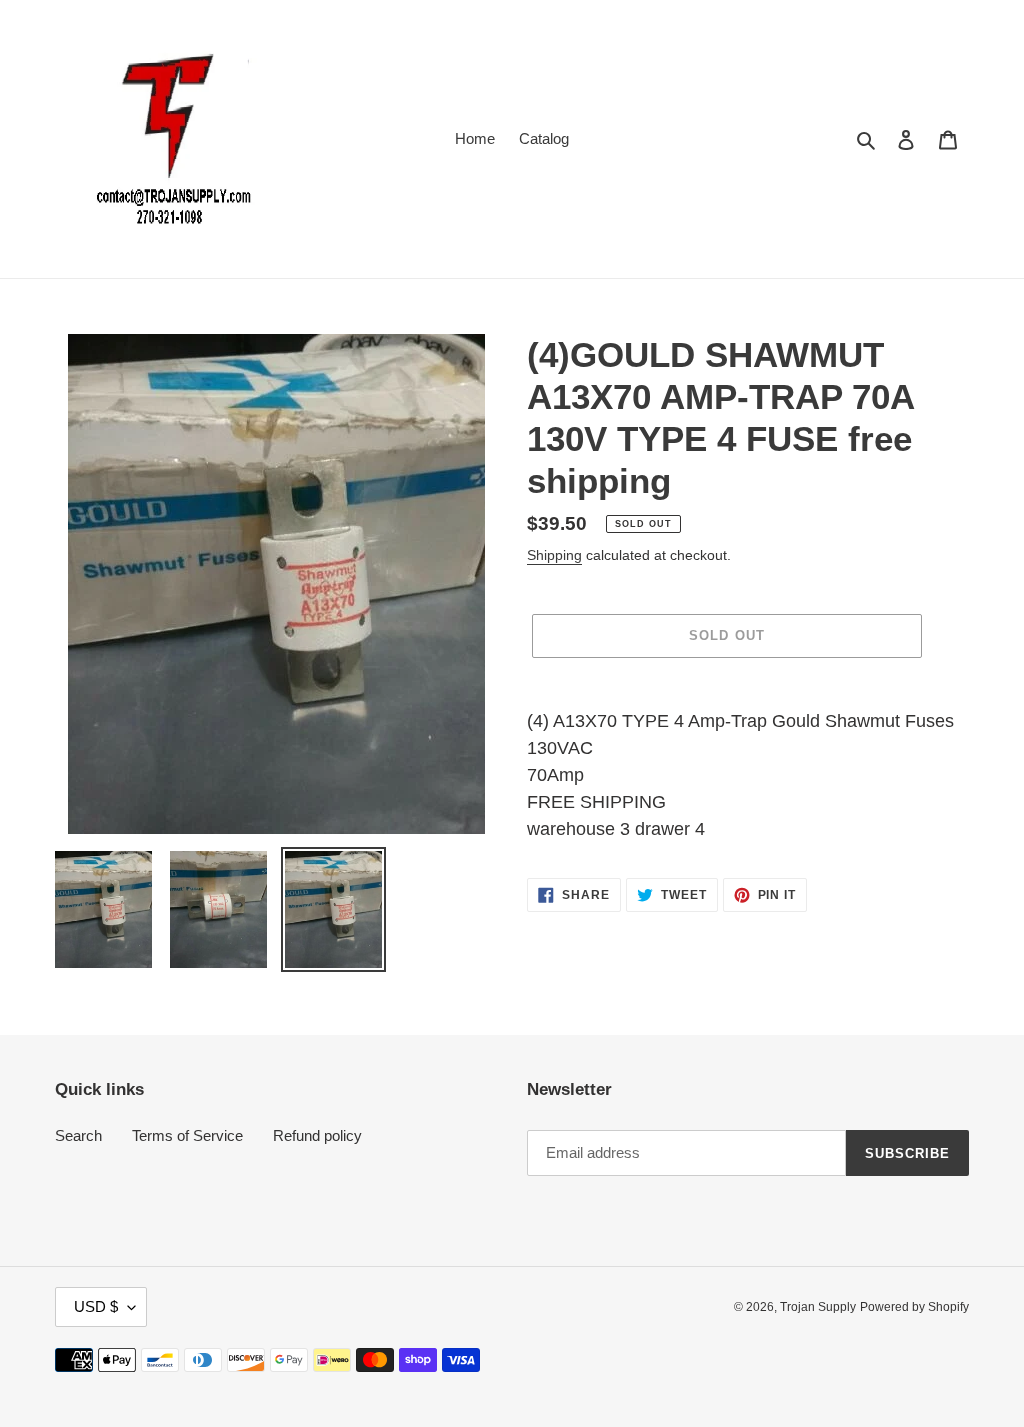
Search (78, 1135)
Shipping (554, 555)
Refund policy (317, 1135)
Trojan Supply (818, 1307)
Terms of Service (187, 1135)
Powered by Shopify (914, 1307)
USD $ (96, 1306)
